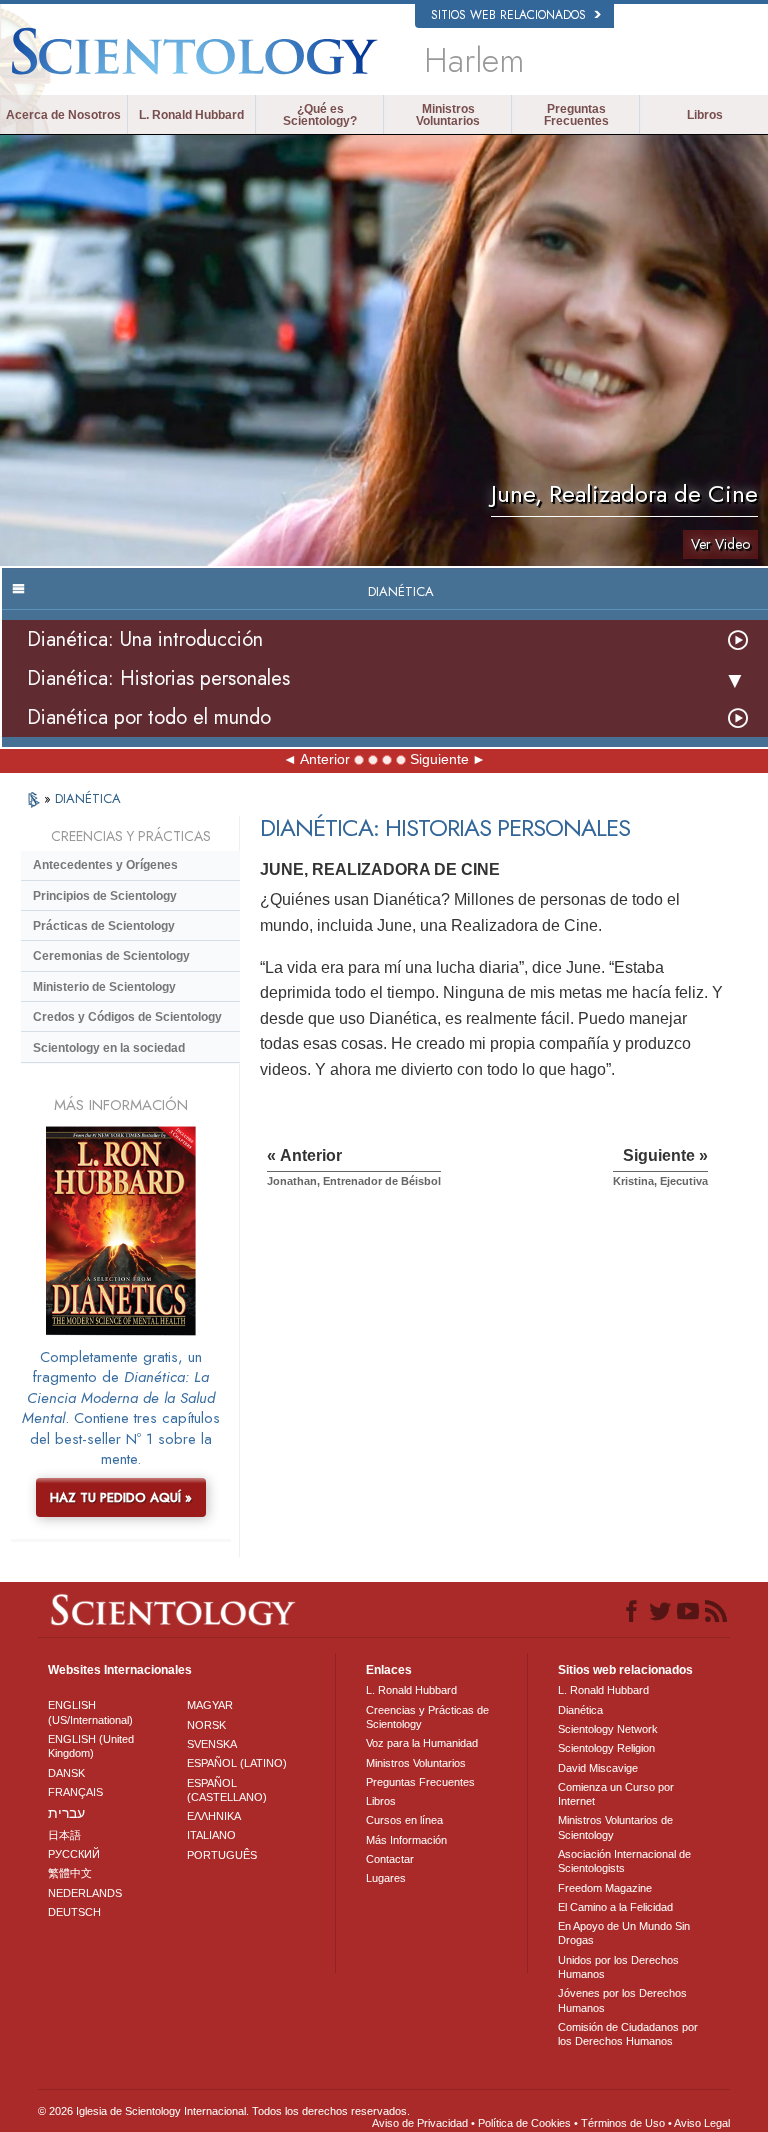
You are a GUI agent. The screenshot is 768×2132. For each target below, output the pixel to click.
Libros (705, 115)
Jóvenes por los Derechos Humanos (622, 2000)
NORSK (206, 1725)
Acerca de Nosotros (63, 115)
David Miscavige (598, 1768)
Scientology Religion (606, 1748)
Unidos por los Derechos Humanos (618, 1967)
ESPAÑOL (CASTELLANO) (227, 1790)
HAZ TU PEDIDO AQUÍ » (121, 1497)
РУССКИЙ (74, 1854)
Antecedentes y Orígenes (105, 865)
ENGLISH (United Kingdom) (91, 1746)
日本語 (64, 1835)
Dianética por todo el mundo (149, 717)
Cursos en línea (404, 1820)
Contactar (390, 1859)
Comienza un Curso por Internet (616, 1794)
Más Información (406, 1840)
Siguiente (439, 759)
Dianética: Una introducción (145, 639)
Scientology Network (608, 1729)
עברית (66, 1813)
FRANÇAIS (75, 1792)
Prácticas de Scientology (104, 926)
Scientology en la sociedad (109, 1048)
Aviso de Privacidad (420, 2123)
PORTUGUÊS (222, 1855)
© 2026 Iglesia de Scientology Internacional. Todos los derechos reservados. (224, 2111)
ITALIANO (211, 1835)
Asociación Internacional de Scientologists (624, 1861)
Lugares (386, 1878)
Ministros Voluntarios (448, 115)
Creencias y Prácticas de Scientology (427, 1717)
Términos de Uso (623, 2123)
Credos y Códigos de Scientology (127, 1017)
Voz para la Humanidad (422, 1743)
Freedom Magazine (605, 1888)
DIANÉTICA (88, 798)
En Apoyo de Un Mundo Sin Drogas (624, 1933)
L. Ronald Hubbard (191, 115)
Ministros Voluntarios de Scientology (615, 1827)
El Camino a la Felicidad (615, 1907)
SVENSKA (212, 1744)
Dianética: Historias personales (158, 678)
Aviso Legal (702, 2123)
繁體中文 (70, 1873)
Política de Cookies (524, 2123)
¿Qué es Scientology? (320, 115)
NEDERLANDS (85, 1893)
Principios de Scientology (105, 896)
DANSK (66, 1773)
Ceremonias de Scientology (111, 956)
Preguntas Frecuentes (576, 115)
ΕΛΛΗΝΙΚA (214, 1816)
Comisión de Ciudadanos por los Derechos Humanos (628, 2034)
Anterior (325, 759)
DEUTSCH (74, 1912)
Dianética (580, 1710)
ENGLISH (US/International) (90, 1712)
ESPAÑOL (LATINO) (237, 1763)
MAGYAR (210, 1705)
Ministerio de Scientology (104, 987)
